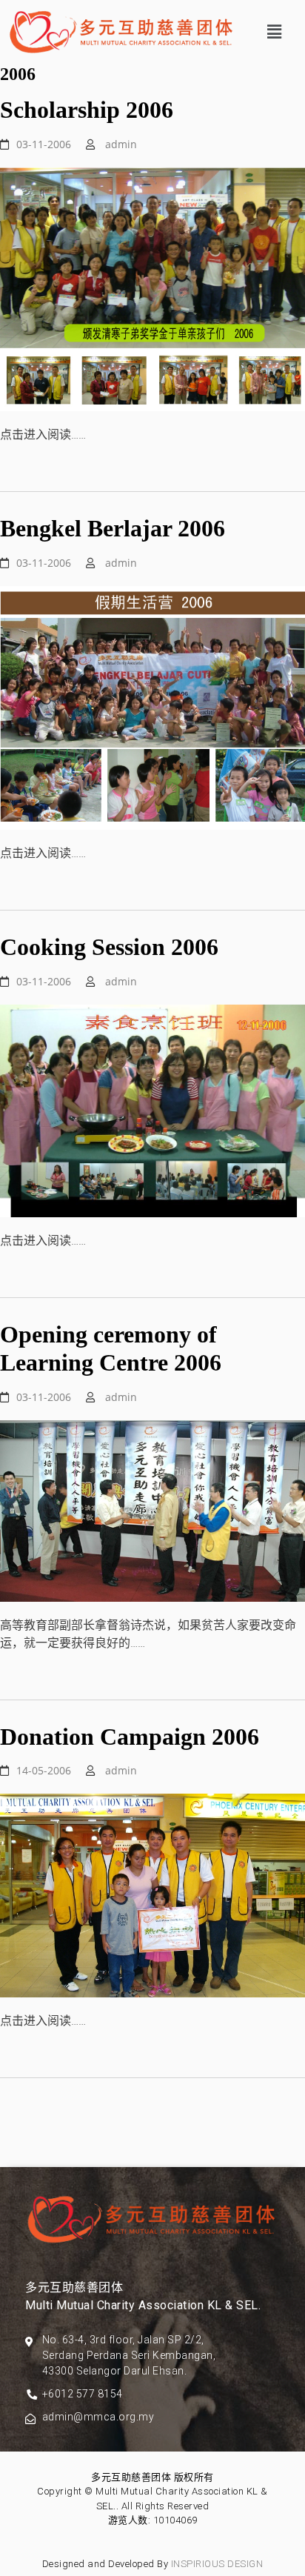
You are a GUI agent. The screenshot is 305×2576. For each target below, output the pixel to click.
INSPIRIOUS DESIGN (217, 2564)
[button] (275, 32)
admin (121, 144)
